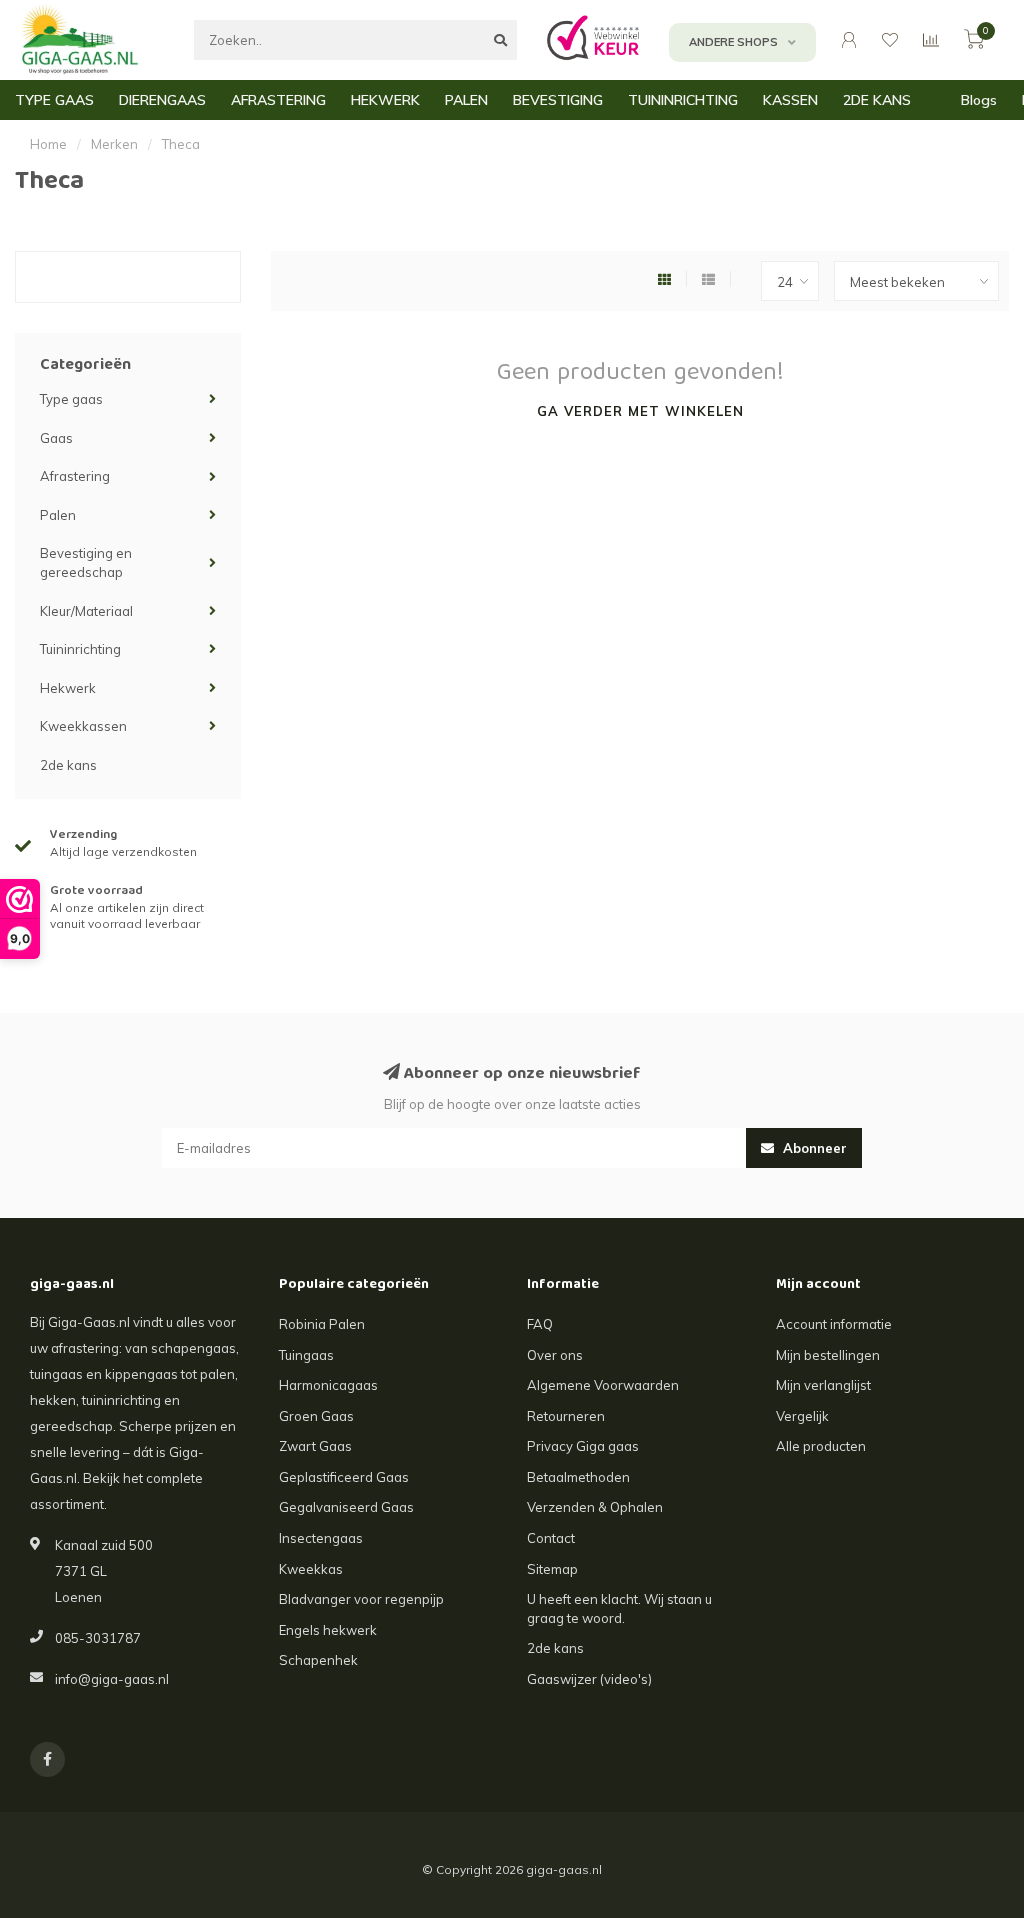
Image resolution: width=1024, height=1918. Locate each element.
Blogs (979, 100)
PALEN (466, 100)
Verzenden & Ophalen (595, 1507)
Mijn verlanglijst (823, 1385)
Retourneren (566, 1416)
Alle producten (821, 1446)
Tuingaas (306, 1355)
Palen (58, 515)
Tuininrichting (80, 649)
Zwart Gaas (315, 1446)
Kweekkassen (83, 726)
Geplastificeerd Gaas (344, 1477)
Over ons (555, 1355)
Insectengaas (321, 1538)
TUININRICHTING (683, 100)
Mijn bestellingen (828, 1355)
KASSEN (790, 100)
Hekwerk (68, 688)
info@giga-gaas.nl (112, 1679)
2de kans (68, 765)
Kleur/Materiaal (86, 611)
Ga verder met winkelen (640, 411)
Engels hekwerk (328, 1630)
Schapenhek (318, 1660)
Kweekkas (311, 1569)
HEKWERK (385, 100)
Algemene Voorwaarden (603, 1385)
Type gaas (71, 399)
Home (48, 144)
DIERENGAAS (162, 100)
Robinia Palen (322, 1324)
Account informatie (834, 1324)
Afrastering (75, 476)
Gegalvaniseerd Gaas (346, 1507)
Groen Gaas (316, 1416)
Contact (551, 1538)
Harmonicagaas (328, 1385)
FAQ (540, 1324)
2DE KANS (877, 100)
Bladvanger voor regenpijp (361, 1599)
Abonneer (813, 1148)
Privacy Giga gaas (583, 1446)
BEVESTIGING (558, 100)
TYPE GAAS (54, 100)
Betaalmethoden (578, 1477)
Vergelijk (802, 1416)
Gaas (56, 438)
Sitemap (552, 1569)
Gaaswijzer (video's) (589, 1679)
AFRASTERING (278, 100)
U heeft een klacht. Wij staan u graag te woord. (619, 1608)
